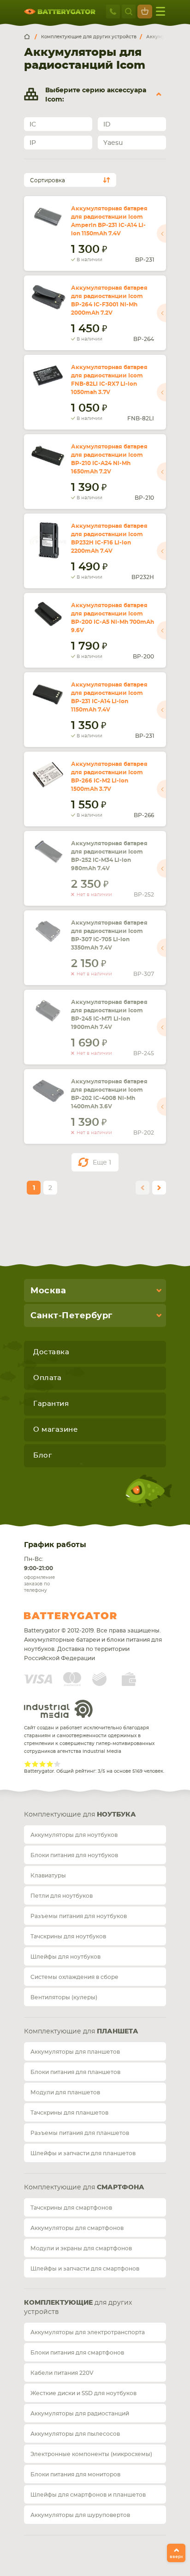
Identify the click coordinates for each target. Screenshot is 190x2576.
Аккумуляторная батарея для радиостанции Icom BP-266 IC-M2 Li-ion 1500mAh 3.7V (109, 777)
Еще (102, 1163)
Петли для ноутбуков (62, 1896)
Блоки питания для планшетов (75, 2072)
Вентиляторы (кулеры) (64, 1997)
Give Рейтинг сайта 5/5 (57, 1764)
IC (33, 125)
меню (160, 12)
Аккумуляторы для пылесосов (75, 2434)
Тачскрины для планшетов (69, 2113)
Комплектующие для (80, 1815)
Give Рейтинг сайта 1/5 (28, 1764)
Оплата (47, 1378)
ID (107, 125)
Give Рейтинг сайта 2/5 (35, 1764)
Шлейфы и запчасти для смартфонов (85, 2269)
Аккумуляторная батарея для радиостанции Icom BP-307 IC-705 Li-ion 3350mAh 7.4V (109, 935)
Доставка (51, 1352)
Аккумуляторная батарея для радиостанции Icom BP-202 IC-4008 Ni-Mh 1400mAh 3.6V (109, 1094)
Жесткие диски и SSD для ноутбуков (83, 2393)
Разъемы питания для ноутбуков (79, 1916)
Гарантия (51, 1404)
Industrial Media (59, 1709)
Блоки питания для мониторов (75, 2474)
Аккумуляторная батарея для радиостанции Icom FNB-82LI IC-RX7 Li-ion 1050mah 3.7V (109, 380)
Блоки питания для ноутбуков (74, 1855)
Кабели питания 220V (62, 2373)
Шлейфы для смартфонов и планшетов (88, 2495)
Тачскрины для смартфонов (71, 2208)
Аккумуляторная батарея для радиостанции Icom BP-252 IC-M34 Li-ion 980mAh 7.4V (109, 856)
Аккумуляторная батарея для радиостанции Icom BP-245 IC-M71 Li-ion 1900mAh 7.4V (109, 1015)
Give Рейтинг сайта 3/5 (42, 1764)
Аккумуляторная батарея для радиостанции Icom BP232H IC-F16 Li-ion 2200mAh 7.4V (109, 538)
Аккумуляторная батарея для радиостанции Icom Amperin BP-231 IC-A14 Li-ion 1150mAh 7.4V (109, 221)
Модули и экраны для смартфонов (81, 2248)
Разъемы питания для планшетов (80, 2133)
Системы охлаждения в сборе (74, 1977)
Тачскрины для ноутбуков (68, 1936)
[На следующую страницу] (159, 1188)
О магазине (55, 1430)
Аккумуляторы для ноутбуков (74, 1835)
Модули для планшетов (65, 2092)
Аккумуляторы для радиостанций (80, 2414)
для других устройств (78, 2307)
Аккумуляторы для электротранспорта (88, 2332)
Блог (42, 1455)
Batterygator (88, 1616)
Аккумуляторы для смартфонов (77, 2228)
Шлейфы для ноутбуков (65, 1957)
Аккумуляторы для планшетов (75, 2052)
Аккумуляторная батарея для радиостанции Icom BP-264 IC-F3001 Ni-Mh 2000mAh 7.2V (109, 300)
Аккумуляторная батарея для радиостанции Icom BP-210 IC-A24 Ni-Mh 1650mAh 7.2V (109, 459)
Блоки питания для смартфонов (77, 2353)
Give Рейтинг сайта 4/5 (50, 1764)
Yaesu (113, 143)
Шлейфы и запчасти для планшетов (83, 2153)
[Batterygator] (30, 37)
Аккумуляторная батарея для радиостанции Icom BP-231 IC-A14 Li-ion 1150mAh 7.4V (109, 697)
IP (33, 143)
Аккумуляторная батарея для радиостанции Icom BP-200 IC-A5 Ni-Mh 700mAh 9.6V (113, 618)
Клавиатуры (48, 1876)
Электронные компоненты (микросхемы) (91, 2454)
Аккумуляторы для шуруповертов (80, 2515)
